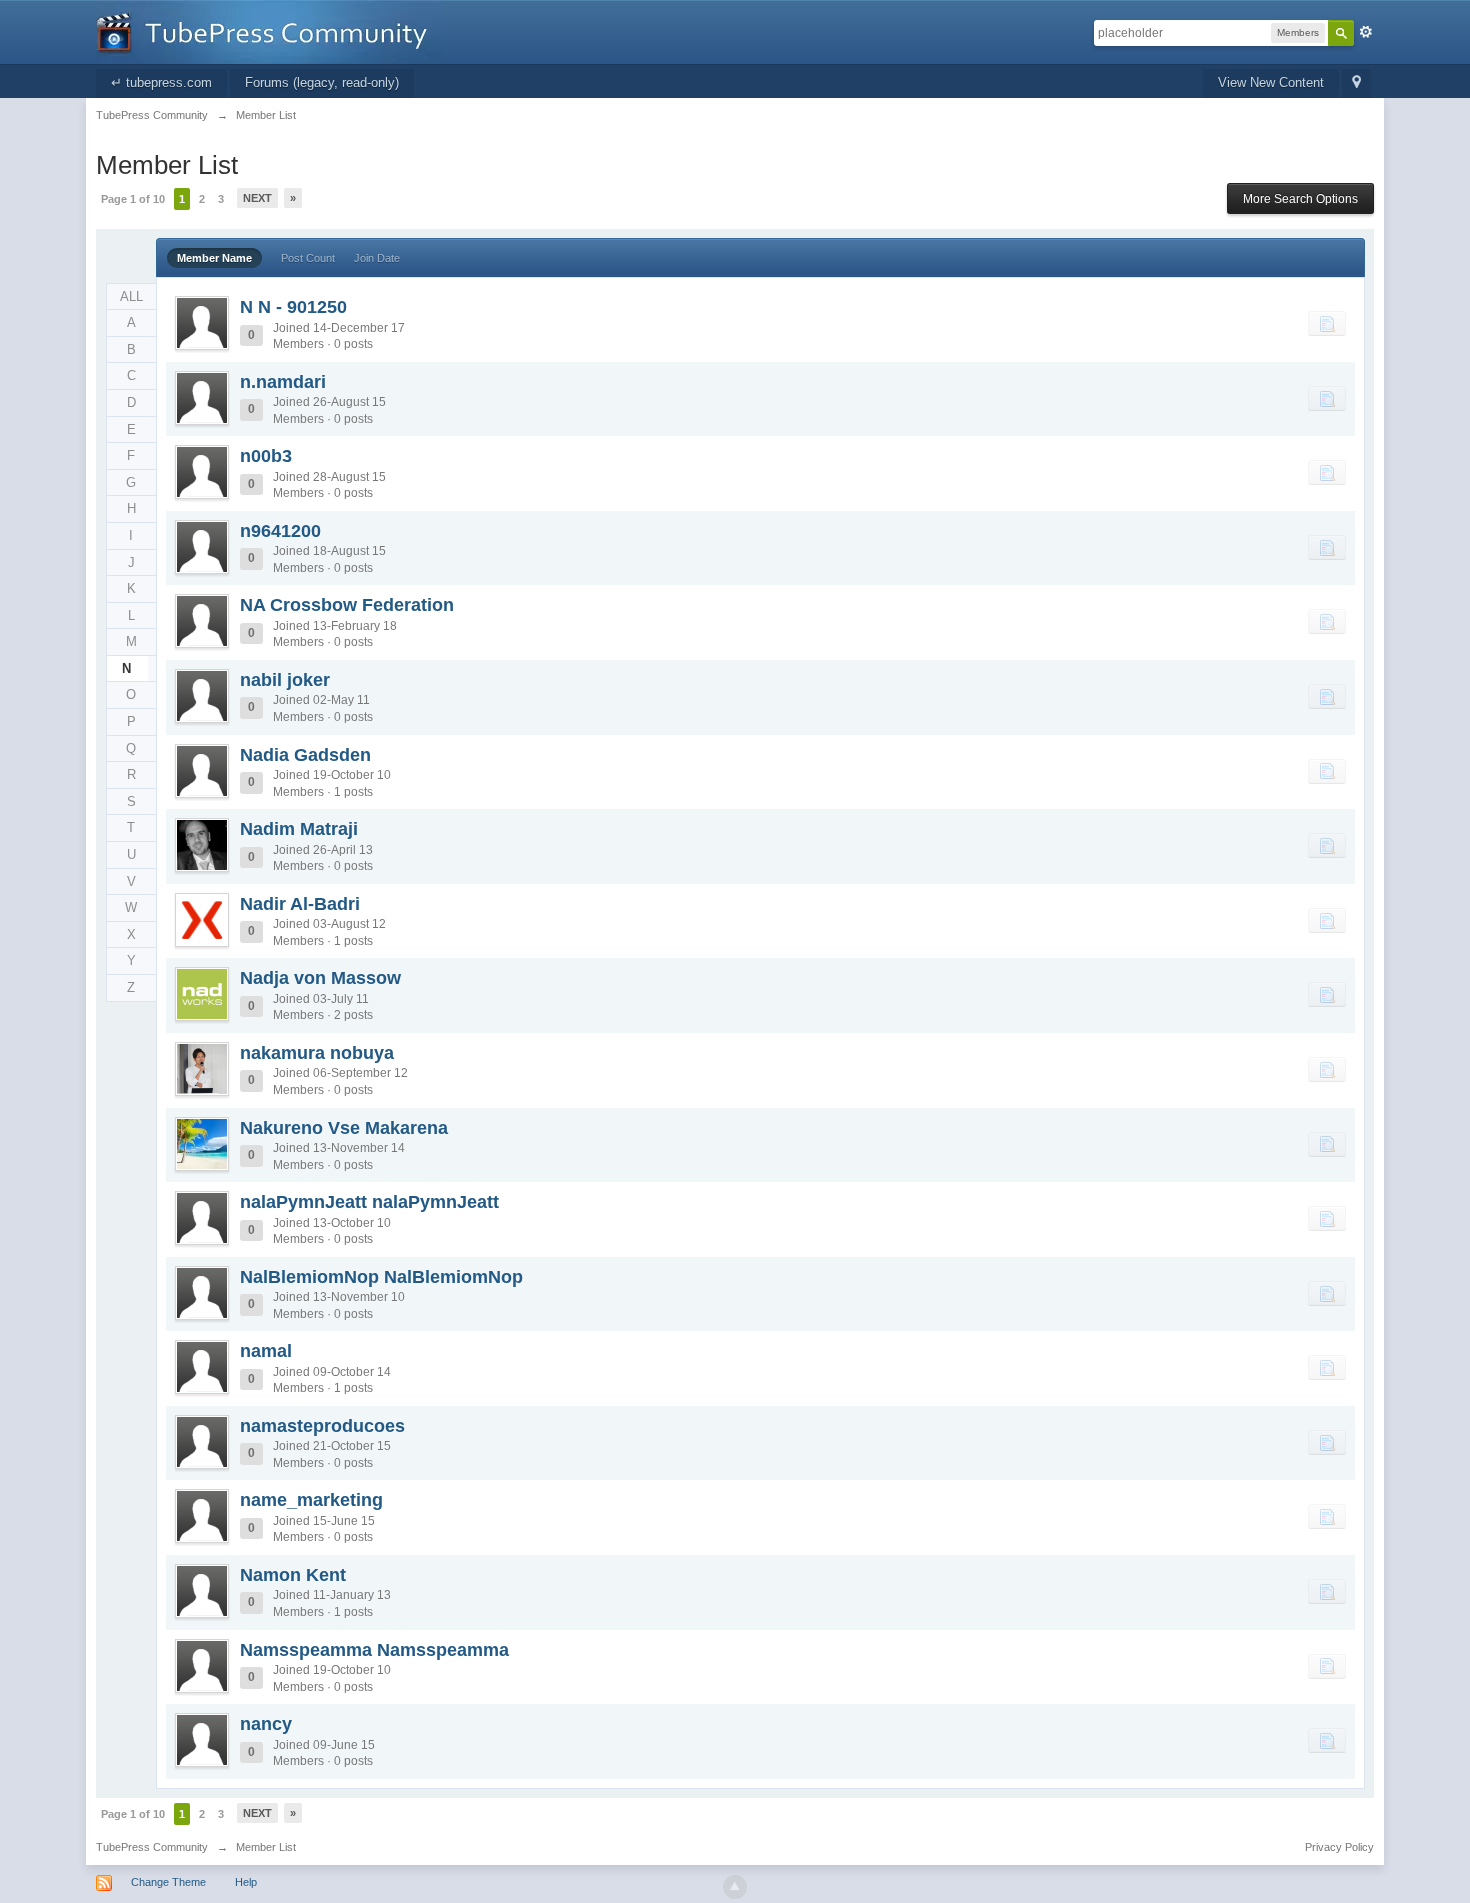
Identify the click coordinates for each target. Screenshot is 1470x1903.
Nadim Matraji (299, 829)
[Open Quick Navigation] (1356, 83)
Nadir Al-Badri (300, 904)
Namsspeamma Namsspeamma (374, 1650)
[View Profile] (202, 323)
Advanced (1366, 32)
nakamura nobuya (317, 1053)
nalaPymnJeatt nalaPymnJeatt (369, 1202)
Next (257, 198)
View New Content (1271, 82)
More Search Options (1300, 199)
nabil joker (285, 680)
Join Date (377, 258)
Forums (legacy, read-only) (322, 82)
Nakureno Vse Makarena (344, 1128)
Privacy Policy (1339, 1847)
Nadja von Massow (320, 978)
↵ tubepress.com (161, 82)
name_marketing (311, 1500)
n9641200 (280, 531)
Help (246, 1882)
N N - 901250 (293, 307)
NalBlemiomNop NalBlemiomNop (381, 1277)
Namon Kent (293, 1575)
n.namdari (283, 382)
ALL (131, 296)
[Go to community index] (269, 30)
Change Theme (168, 1882)
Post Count (308, 258)
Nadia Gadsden (305, 755)
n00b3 (266, 456)
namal (266, 1351)
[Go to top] (735, 1887)
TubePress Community (152, 1847)
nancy (266, 1724)
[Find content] (1327, 323)
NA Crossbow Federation (347, 605)
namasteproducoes (322, 1426)
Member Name (214, 258)
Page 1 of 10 (133, 199)
